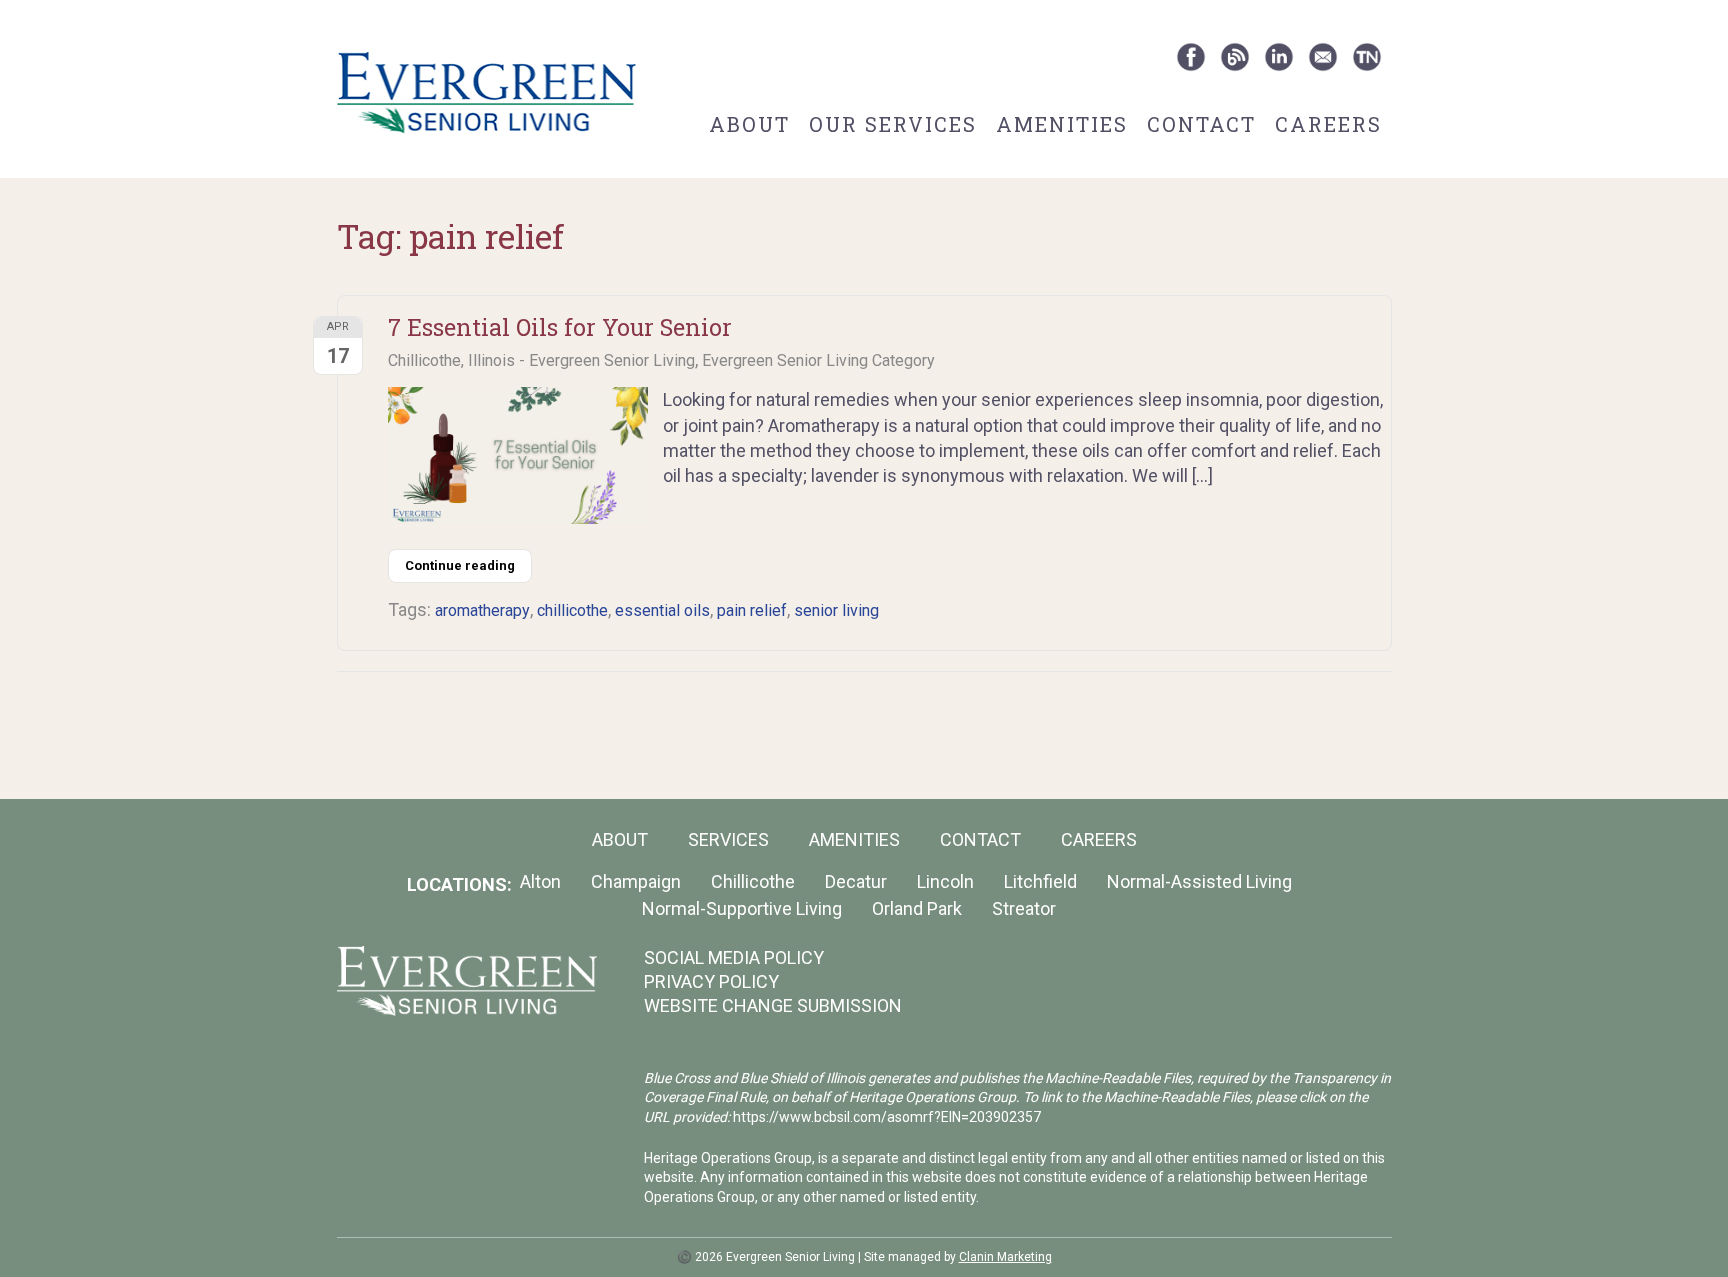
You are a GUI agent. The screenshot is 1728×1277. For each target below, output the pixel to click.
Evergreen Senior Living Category (818, 360)
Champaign (636, 881)
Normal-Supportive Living (742, 908)
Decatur (856, 881)
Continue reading (460, 565)
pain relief (752, 610)
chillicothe (572, 610)
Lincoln (945, 881)
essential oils (662, 610)
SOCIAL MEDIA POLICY (734, 957)
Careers (1328, 124)
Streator (1024, 908)
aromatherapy (482, 610)
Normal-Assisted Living (1199, 881)
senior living (836, 610)
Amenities (1062, 124)
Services (728, 839)
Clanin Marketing (1005, 1257)
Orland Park (917, 908)
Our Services (893, 124)
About (749, 124)
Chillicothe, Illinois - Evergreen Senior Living (541, 360)
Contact (1201, 124)
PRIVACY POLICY (711, 981)
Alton (540, 881)
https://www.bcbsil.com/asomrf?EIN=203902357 (887, 1117)
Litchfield (1040, 881)
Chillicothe (753, 881)
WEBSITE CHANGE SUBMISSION (773, 1005)
